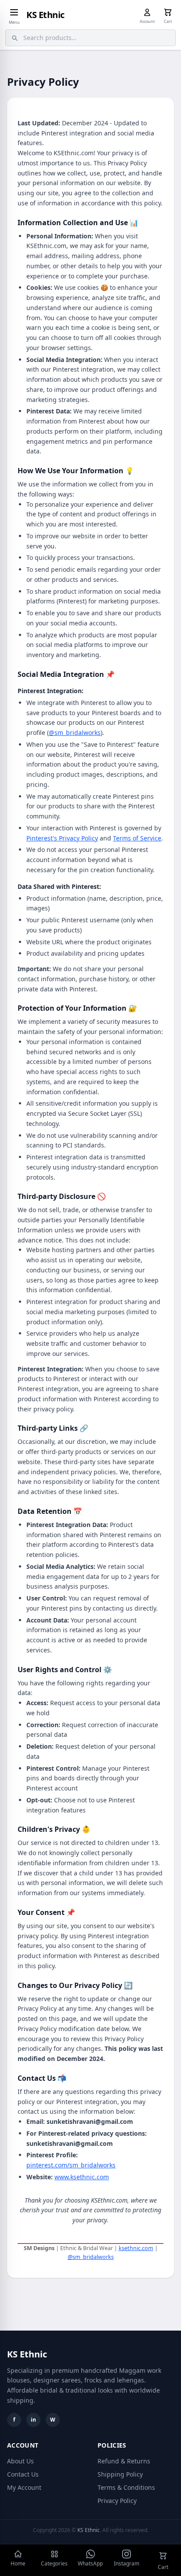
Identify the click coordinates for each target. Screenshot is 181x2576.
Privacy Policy (117, 2501)
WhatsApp (90, 2563)
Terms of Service (137, 838)
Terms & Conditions (126, 2487)
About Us (20, 2461)
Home (18, 2563)
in (33, 2420)
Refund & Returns (124, 2461)
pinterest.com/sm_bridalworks (71, 2165)
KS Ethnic (45, 15)
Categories (54, 2563)
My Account (24, 2487)
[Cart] (168, 12)
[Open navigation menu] (14, 12)
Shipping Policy (120, 2474)
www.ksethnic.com (82, 2177)
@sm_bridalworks (75, 733)
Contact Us (23, 2474)
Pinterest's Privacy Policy (62, 838)
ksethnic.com (136, 2248)
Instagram (127, 2563)
